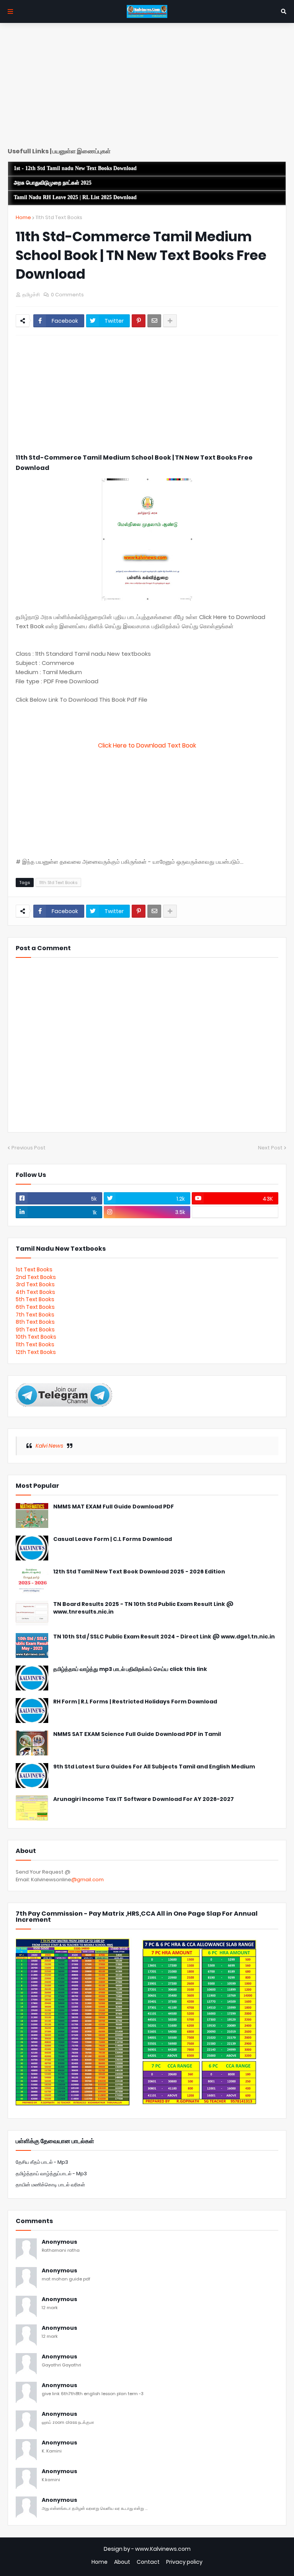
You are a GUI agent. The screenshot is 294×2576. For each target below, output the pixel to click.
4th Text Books (35, 1292)
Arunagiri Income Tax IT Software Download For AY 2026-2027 (144, 1799)
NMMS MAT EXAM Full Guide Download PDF (114, 1507)
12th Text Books (36, 1352)
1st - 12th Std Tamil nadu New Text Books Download (75, 168)
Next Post (270, 1148)
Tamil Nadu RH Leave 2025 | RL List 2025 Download (75, 197)
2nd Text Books (36, 1277)
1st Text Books (34, 1269)
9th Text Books (35, 1329)
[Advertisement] (147, 88)
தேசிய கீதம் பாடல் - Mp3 (42, 2162)
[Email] (154, 321)
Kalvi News (49, 1446)
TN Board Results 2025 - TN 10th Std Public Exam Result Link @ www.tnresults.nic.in (143, 1608)
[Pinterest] (139, 321)
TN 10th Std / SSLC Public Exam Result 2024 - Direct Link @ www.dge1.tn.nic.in (164, 1637)
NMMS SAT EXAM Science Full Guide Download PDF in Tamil (137, 1734)
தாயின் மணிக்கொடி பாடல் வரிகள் (50, 2185)
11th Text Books (35, 1344)
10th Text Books (36, 1337)
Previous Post (29, 1148)
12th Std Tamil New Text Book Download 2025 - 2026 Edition (139, 1572)
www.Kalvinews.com (163, 2549)
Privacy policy (184, 2562)
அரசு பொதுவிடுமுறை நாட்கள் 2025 (53, 183)
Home (23, 217)
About (122, 2562)
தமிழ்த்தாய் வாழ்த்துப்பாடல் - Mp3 (51, 2174)
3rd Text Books (35, 1284)
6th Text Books (35, 1307)
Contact (148, 2562)
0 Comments (67, 295)
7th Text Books (35, 1315)
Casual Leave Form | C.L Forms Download (113, 1539)
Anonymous (60, 2242)
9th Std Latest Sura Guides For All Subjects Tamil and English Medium (154, 1767)
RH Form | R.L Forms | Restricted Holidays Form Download (135, 1702)
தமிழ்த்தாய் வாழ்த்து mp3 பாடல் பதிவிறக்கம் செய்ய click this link (130, 1669)
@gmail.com (87, 1880)
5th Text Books (35, 1299)
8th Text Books (35, 1322)
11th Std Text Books (59, 217)
